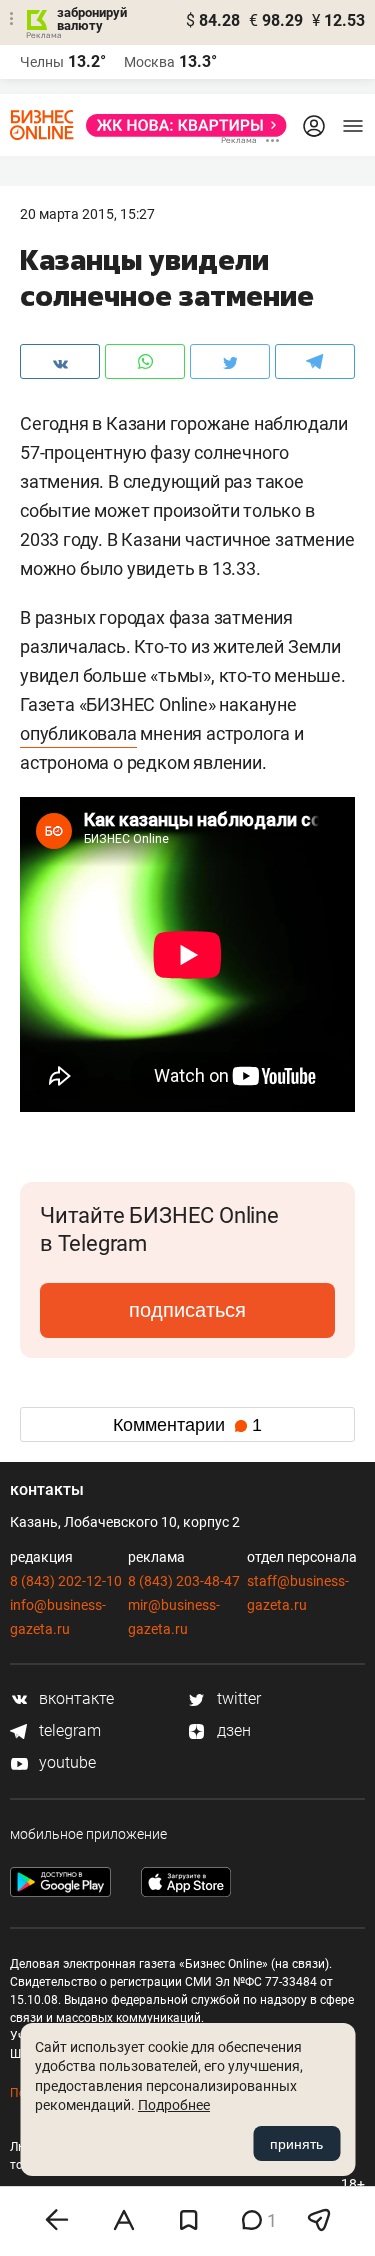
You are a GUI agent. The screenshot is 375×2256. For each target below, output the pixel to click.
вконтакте (74, 1698)
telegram (68, 1730)
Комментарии (187, 1425)
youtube (65, 1762)
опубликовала (78, 733)
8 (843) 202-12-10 (66, 1581)
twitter (237, 1698)
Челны (42, 62)
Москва (149, 62)
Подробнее (174, 2105)
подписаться (187, 1310)
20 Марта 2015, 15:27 (87, 214)
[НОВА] (180, 125)
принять (296, 2144)
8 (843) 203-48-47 (184, 1581)
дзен (232, 1730)
